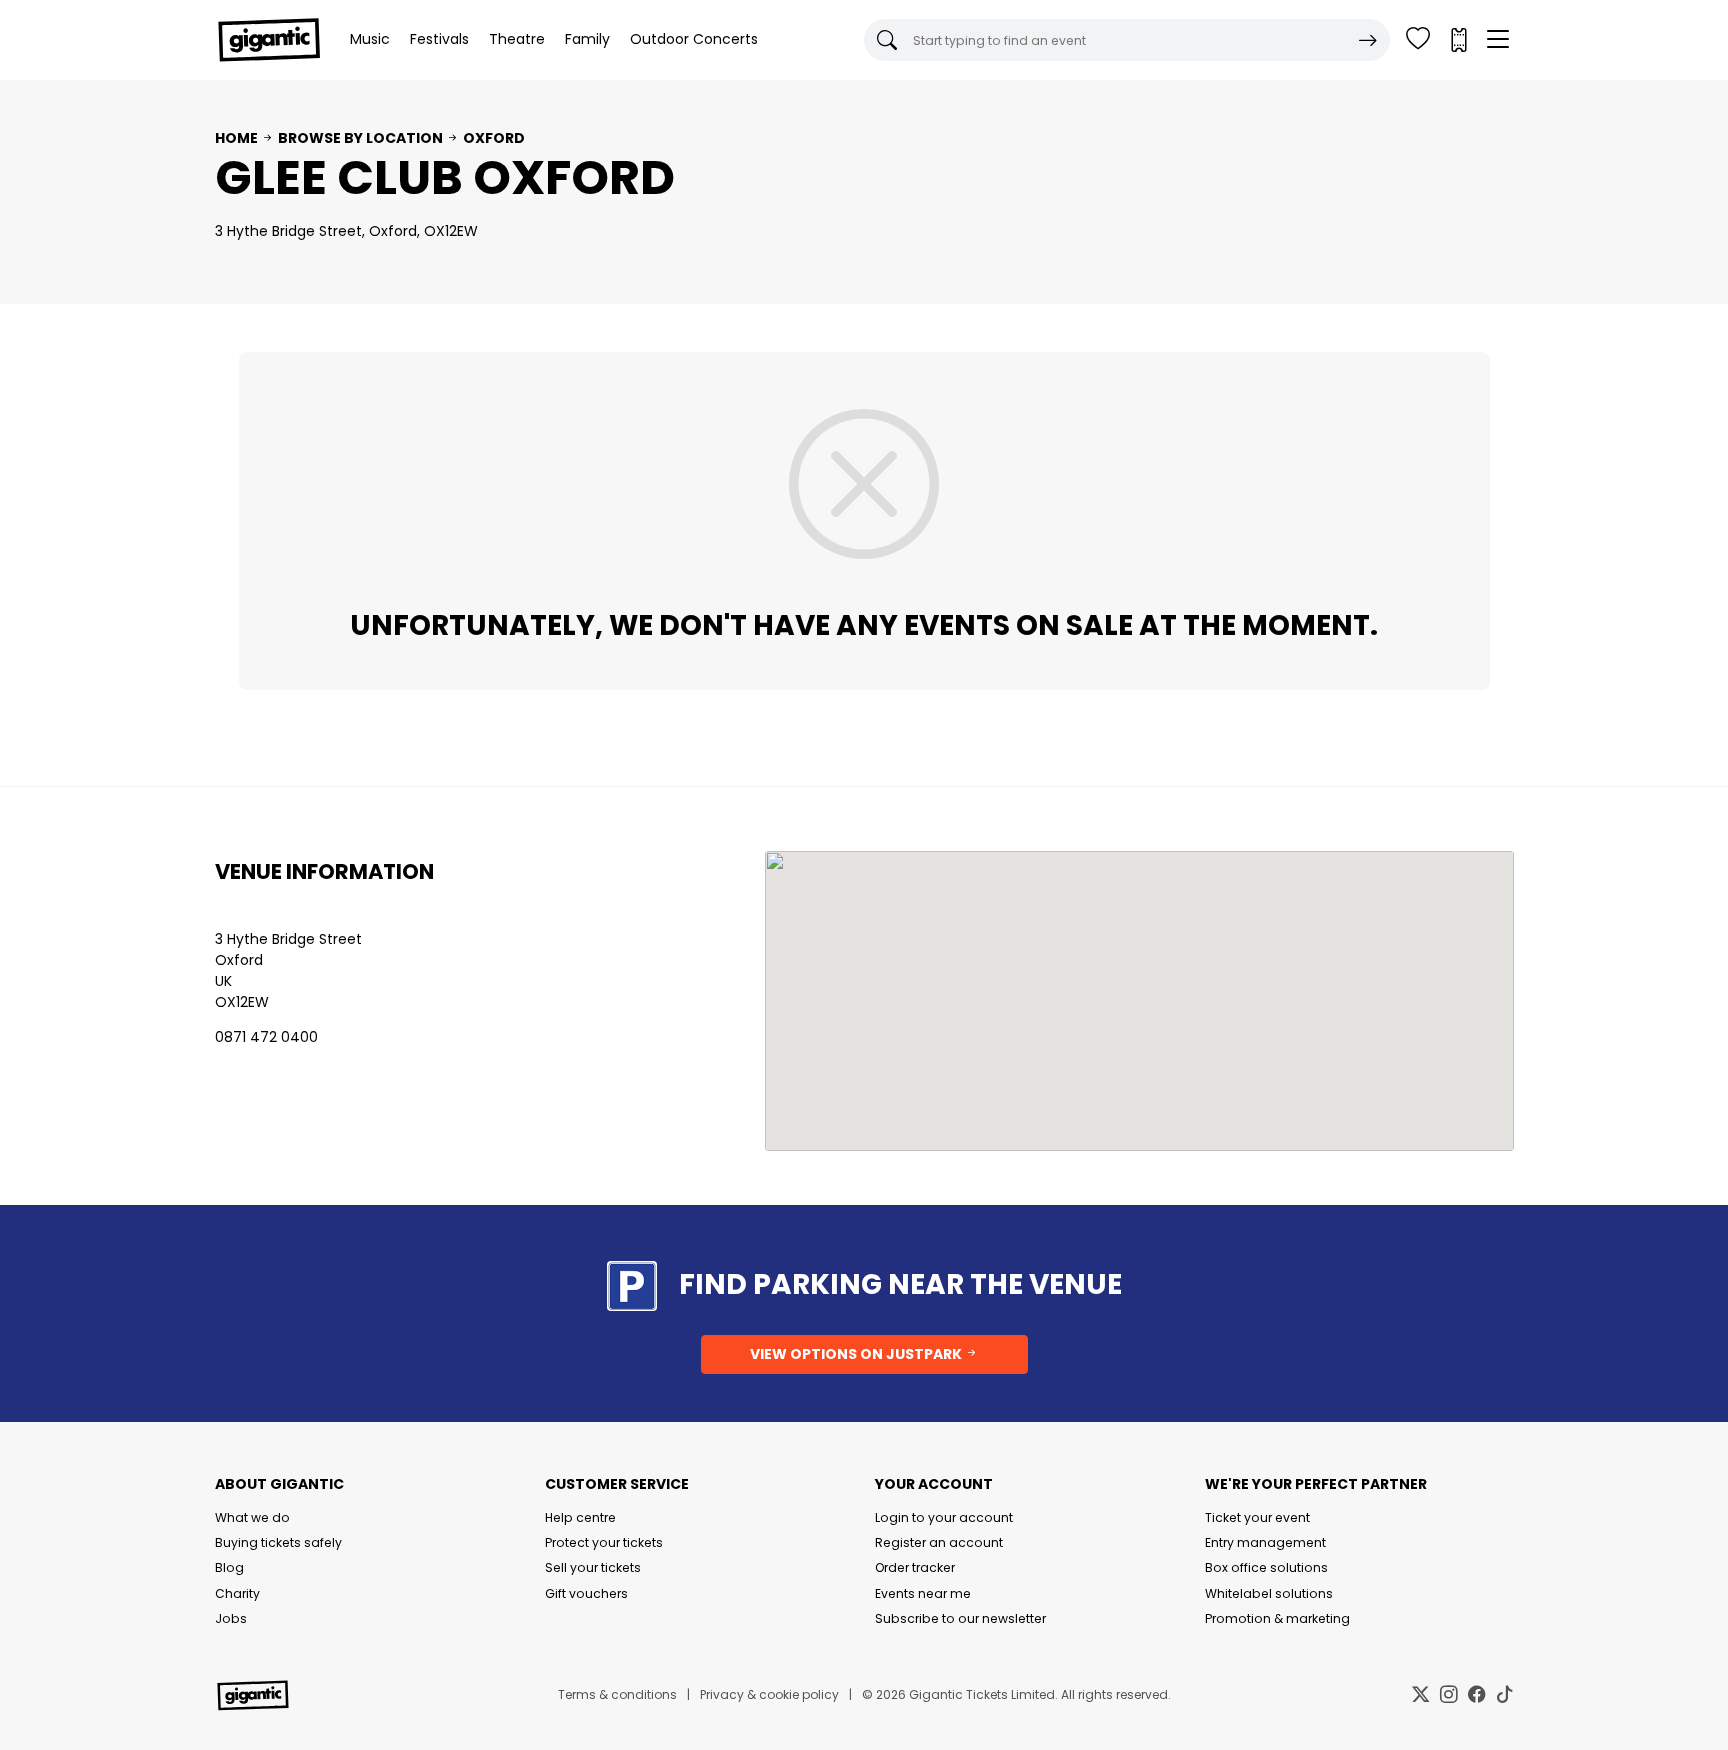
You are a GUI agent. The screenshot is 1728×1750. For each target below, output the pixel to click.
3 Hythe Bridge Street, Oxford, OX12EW (346, 231)
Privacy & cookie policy (769, 1694)
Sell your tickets (593, 1567)
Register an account (939, 1542)
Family (587, 39)
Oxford (494, 138)
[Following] (1418, 40)
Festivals (439, 39)
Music (370, 39)
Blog (229, 1567)
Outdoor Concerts (694, 39)
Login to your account (944, 1517)
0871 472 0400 (266, 1037)
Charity (237, 1593)
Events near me (923, 1593)
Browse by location (360, 138)
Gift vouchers (586, 1593)
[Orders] (1458, 40)
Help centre (580, 1517)
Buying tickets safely (278, 1542)
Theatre (517, 39)
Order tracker (915, 1567)
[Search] (1368, 40)
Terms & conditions (617, 1694)
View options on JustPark (857, 1354)
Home (236, 138)
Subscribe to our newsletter (960, 1618)
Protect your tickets (604, 1542)
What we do (252, 1517)
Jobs (231, 1618)
